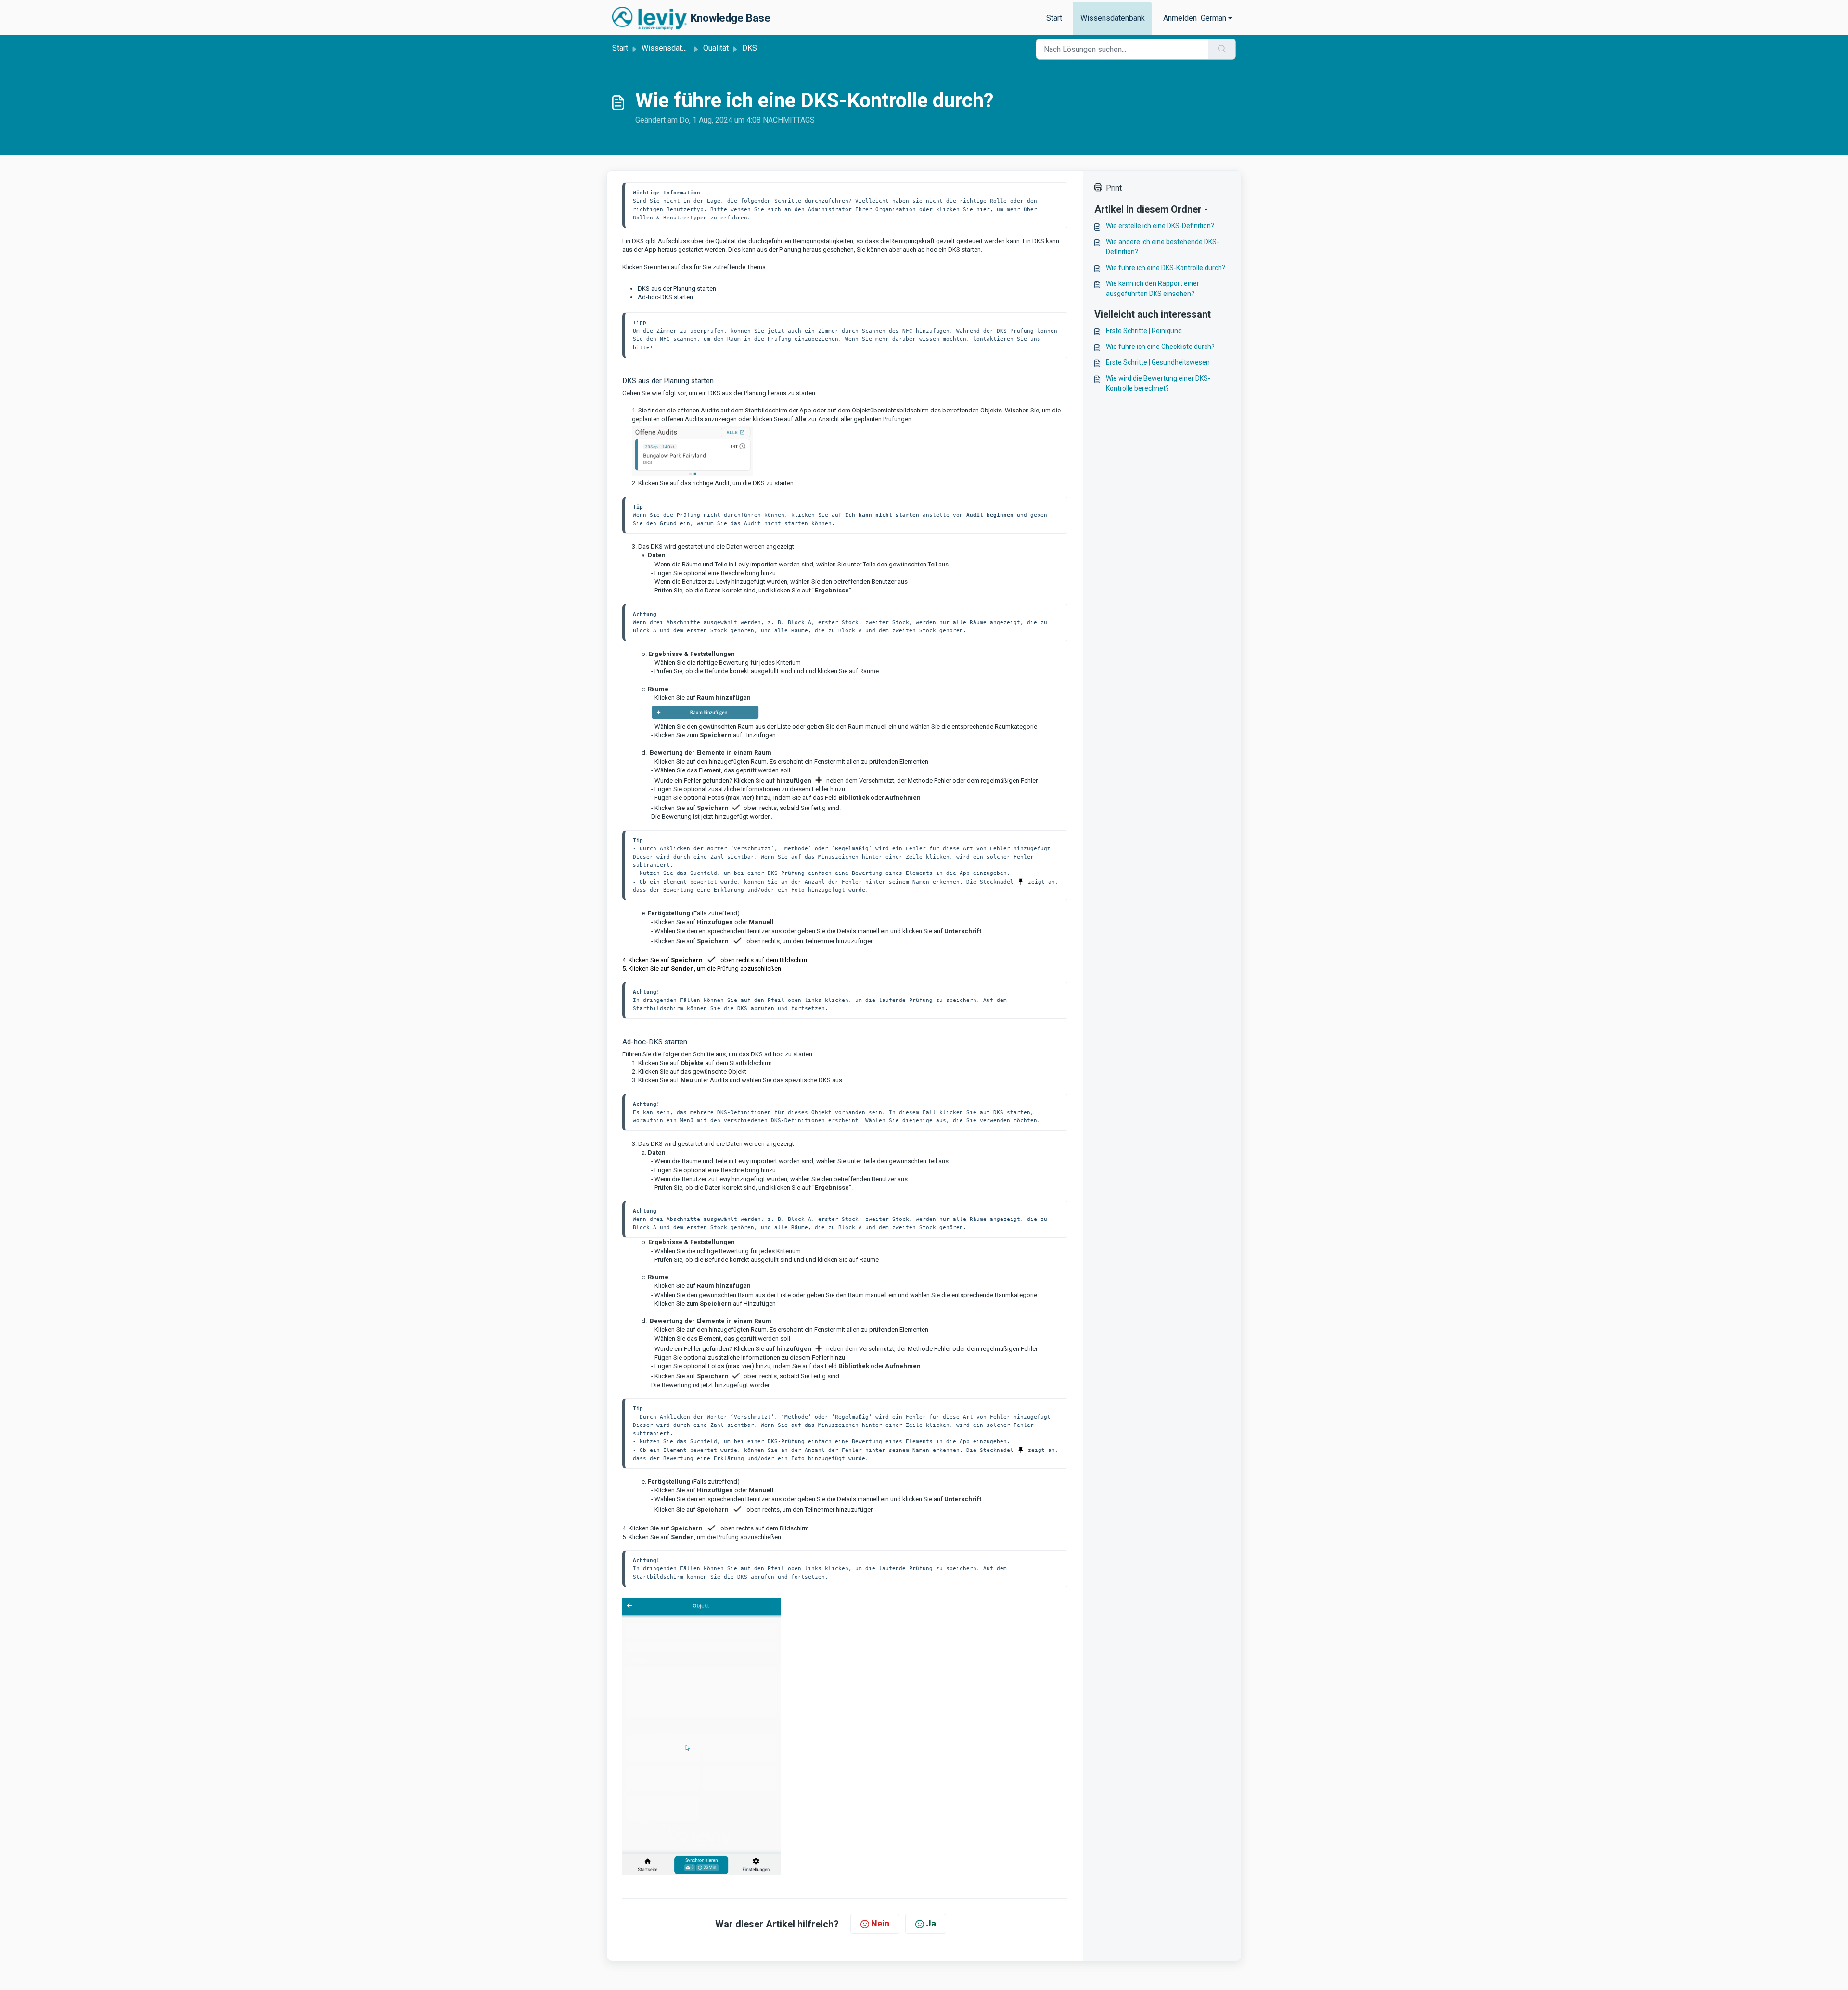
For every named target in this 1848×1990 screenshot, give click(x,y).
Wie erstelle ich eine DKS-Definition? (1160, 226)
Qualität (716, 48)
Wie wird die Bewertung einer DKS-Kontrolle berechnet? (1158, 383)
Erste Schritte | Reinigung (1144, 331)
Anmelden (1180, 18)
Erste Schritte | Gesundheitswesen (1158, 362)
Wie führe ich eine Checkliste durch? (1160, 347)
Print (1114, 188)
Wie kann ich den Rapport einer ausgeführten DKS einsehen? (1153, 289)
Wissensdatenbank (1113, 18)
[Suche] (1222, 49)
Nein (880, 1923)
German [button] (1213, 18)
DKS (750, 48)
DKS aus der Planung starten (677, 289)
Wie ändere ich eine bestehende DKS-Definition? (1162, 247)
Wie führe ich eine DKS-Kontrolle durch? (1166, 268)
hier (983, 209)
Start (1054, 18)
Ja (931, 1923)
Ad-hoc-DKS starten (665, 297)
